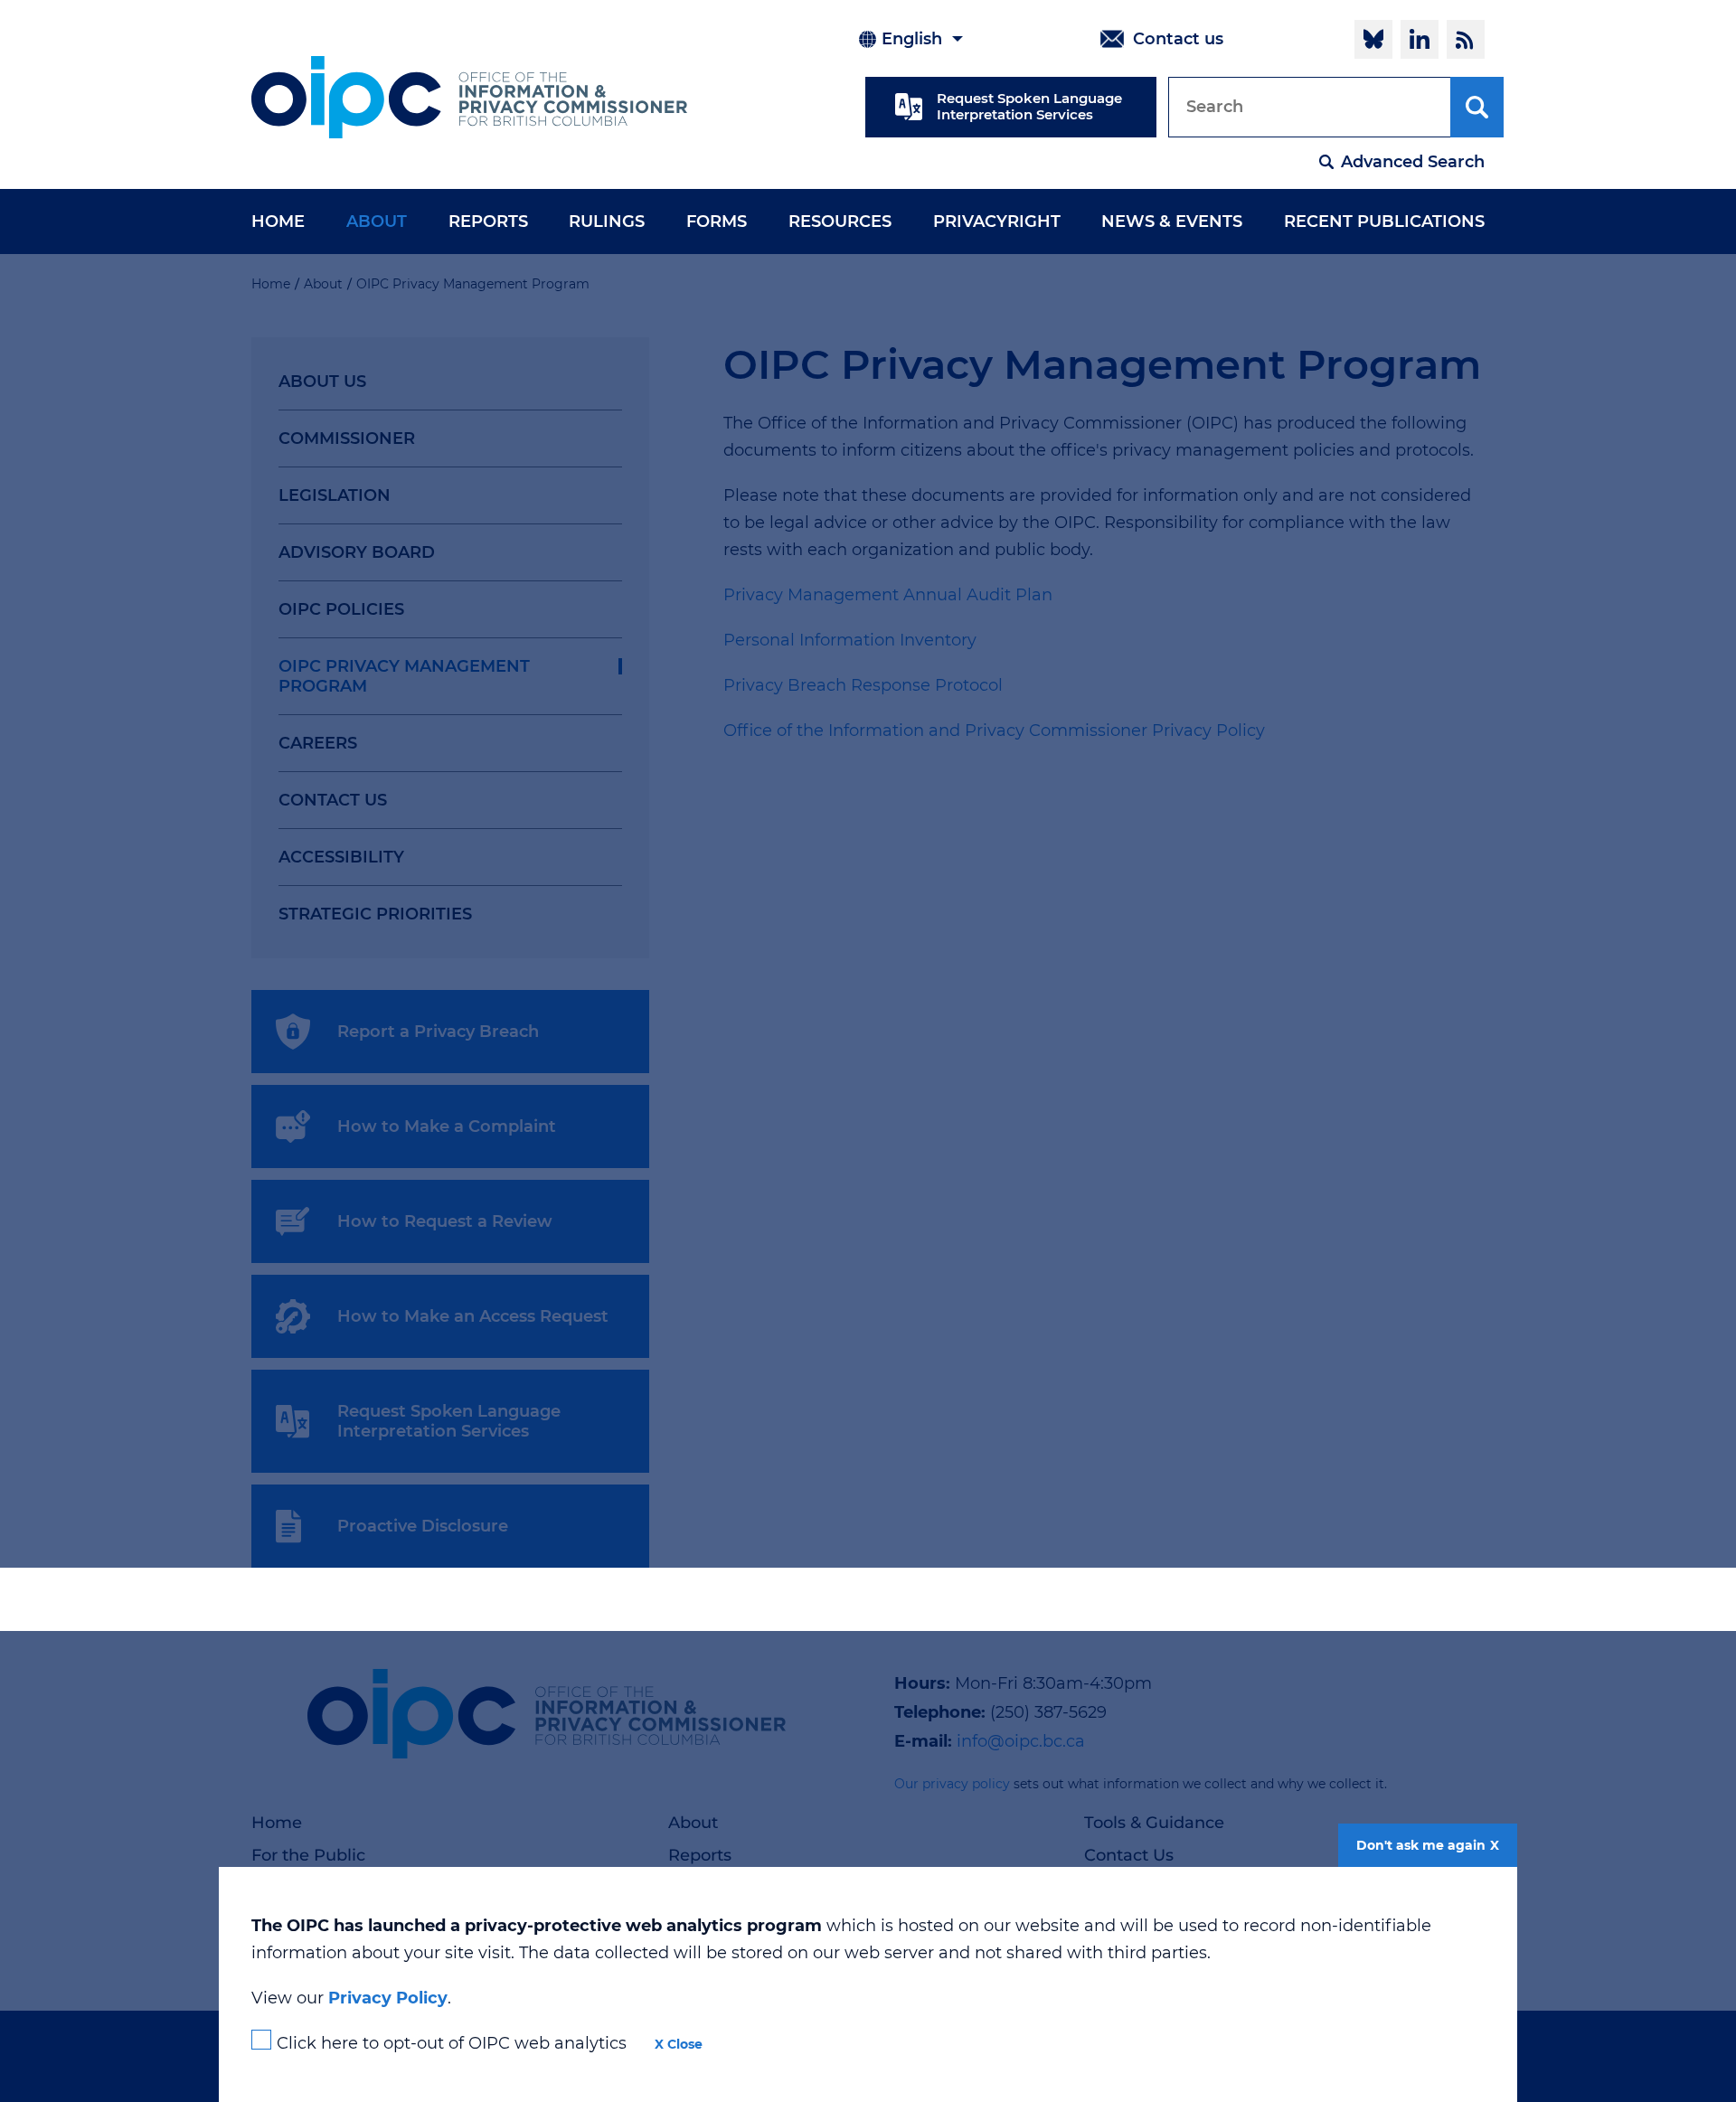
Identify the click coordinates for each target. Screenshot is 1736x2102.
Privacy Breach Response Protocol (863, 685)
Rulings (607, 222)
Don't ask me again (1421, 1845)
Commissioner (347, 438)
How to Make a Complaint (447, 1126)
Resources (840, 222)
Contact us (1178, 39)
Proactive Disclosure (423, 1526)
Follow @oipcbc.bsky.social (1373, 39)
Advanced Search (1413, 162)
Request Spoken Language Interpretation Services (1029, 106)
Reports (488, 222)
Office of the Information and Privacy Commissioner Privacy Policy (996, 731)
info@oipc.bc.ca (1021, 1741)
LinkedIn (1420, 39)
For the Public (308, 1855)
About (377, 222)
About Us (322, 382)
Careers (318, 743)
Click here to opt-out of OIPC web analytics (452, 2043)
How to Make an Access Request (473, 1316)
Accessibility (341, 857)
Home (278, 222)
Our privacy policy (952, 1784)
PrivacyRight (997, 222)
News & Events (1172, 222)
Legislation (335, 495)
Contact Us (333, 800)
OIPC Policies (341, 609)
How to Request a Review (445, 1221)
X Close (679, 2044)
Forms (717, 222)
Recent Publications (1384, 222)
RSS (1466, 39)
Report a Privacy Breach (438, 1032)
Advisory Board (357, 552)
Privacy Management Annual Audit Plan (888, 595)
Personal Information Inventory (850, 640)
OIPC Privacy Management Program (404, 676)
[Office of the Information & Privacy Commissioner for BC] (469, 97)
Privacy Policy (388, 1998)
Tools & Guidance (1154, 1823)
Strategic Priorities (375, 914)
